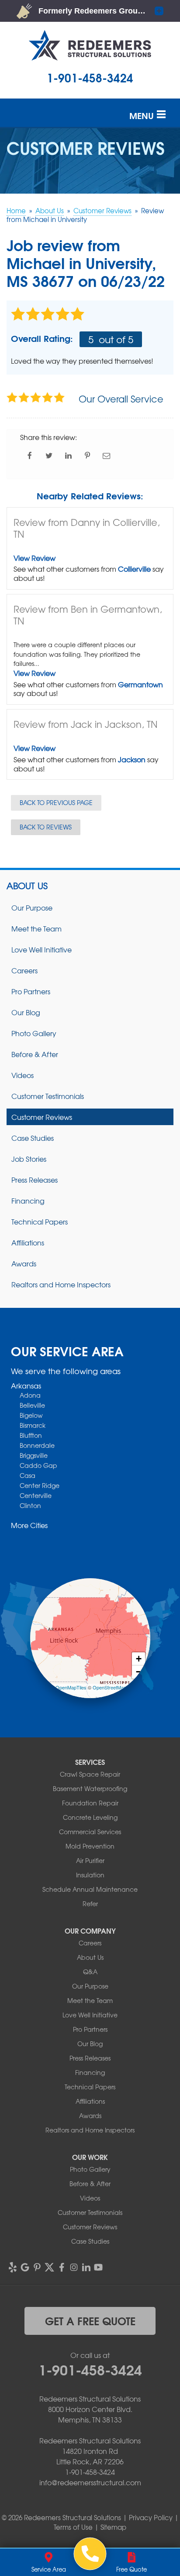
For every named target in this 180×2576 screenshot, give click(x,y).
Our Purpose (32, 908)
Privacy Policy (151, 2518)
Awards (24, 1263)
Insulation (90, 1875)
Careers (24, 970)
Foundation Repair (90, 1803)
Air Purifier (90, 1860)
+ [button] (139, 1659)
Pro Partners (31, 991)
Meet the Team (36, 928)
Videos (22, 1075)
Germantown (140, 684)
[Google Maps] (25, 2267)
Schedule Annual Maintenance (90, 1889)
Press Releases (35, 1180)
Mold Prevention (90, 1846)
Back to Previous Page (56, 802)
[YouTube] (98, 2267)
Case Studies (33, 1138)
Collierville (134, 569)
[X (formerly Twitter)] (49, 2267)
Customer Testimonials (48, 1096)
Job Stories (29, 1159)
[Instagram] (74, 2267)
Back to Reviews (46, 827)
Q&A (90, 1972)
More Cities (29, 1525)
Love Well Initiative (42, 949)
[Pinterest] (37, 2267)
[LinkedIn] (86, 2267)
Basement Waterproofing (90, 1788)
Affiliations (28, 1242)
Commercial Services (90, 1832)
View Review (35, 558)
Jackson (132, 759)
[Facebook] (62, 2267)
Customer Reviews (42, 1117)
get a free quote (90, 2320)
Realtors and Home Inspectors (61, 1284)
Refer (90, 1904)
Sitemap (113, 2527)
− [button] (139, 1672)
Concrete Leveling (90, 1817)
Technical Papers (40, 1221)
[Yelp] (13, 2267)
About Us (27, 886)
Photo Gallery (34, 1033)
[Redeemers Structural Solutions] (90, 2554)
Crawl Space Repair (90, 1774)
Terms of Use (73, 2527)
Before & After (35, 1054)
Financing (28, 1201)
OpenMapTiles (71, 1687)
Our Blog (26, 1012)
